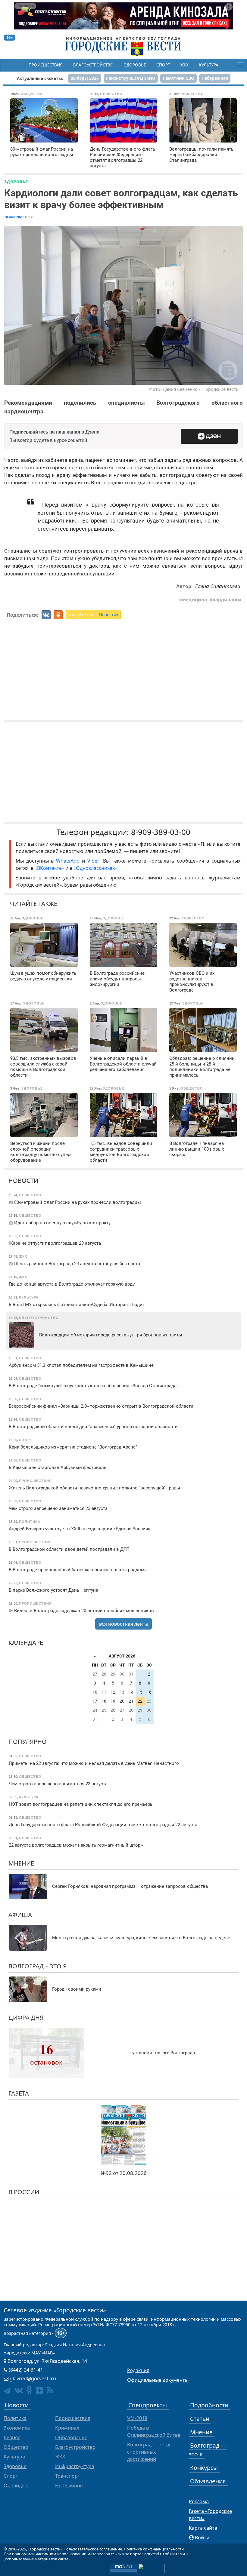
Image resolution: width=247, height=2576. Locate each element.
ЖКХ (184, 65)
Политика (15, 2418)
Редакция (138, 2370)
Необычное (69, 2486)
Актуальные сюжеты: (40, 78)
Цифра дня (26, 2018)
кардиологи (227, 600)
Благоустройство (93, 65)
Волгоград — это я (208, 2450)
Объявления (208, 2481)
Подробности (209, 2405)
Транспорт (68, 2476)
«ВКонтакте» (49, 868)
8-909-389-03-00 (161, 832)
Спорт (163, 65)
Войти (202, 2538)
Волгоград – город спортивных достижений (149, 2452)
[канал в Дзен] (39, 2390)
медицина (194, 600)
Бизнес (12, 2437)
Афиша (20, 1915)
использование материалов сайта (37, 2559)
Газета (19, 2093)
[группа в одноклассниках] (29, 2390)
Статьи (200, 2419)
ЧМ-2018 (137, 2418)
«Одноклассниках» (95, 868)
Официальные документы (158, 2380)
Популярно (28, 1742)
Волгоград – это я (38, 1966)
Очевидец (16, 2486)
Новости (23, 1181)
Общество (16, 2447)
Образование (71, 2437)
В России (24, 2192)
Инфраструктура (75, 2466)
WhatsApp (69, 861)
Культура (209, 65)
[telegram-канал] (7, 2391)
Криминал (67, 2428)
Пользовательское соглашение (93, 2549)
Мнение (21, 1863)
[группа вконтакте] (19, 2390)
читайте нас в (93, 615)
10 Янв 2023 (14, 217)
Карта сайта (203, 2528)
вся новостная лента (123, 1624)
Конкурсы (204, 2468)
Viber (93, 861)
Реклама (199, 2501)
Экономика (17, 2428)
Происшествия (46, 65)
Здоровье (135, 65)
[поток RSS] (50, 2390)
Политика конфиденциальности (154, 2549)
